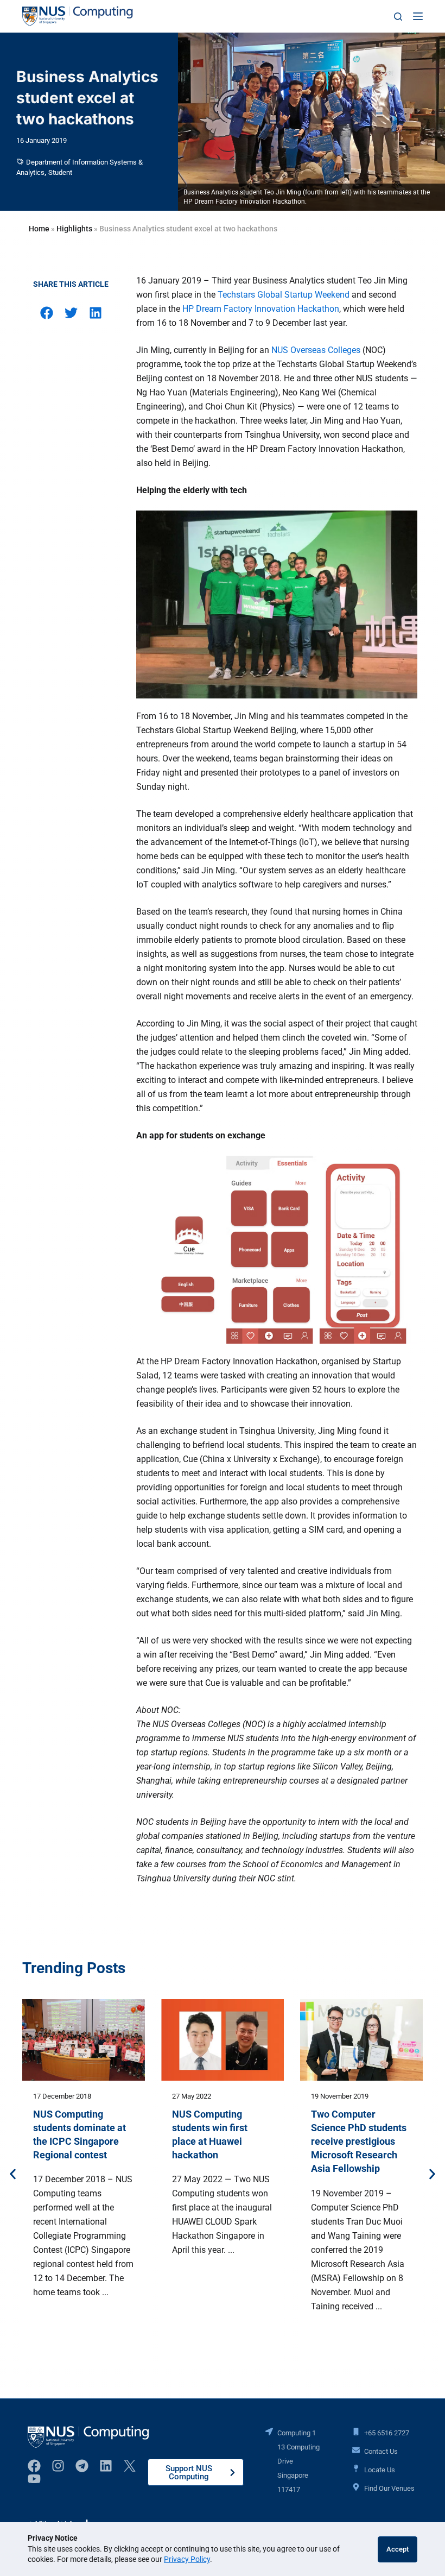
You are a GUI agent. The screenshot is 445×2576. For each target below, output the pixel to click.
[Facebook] (34, 2466)
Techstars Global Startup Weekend (284, 295)
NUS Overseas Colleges (316, 350)
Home (39, 229)
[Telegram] (82, 2466)
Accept (398, 2549)
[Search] (398, 17)
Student (60, 172)
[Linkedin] (106, 2466)
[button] (46, 313)
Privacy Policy (187, 2559)
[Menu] (418, 16)
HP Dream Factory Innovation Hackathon (261, 309)
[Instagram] (58, 2466)
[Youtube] (34, 2479)
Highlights (74, 229)
